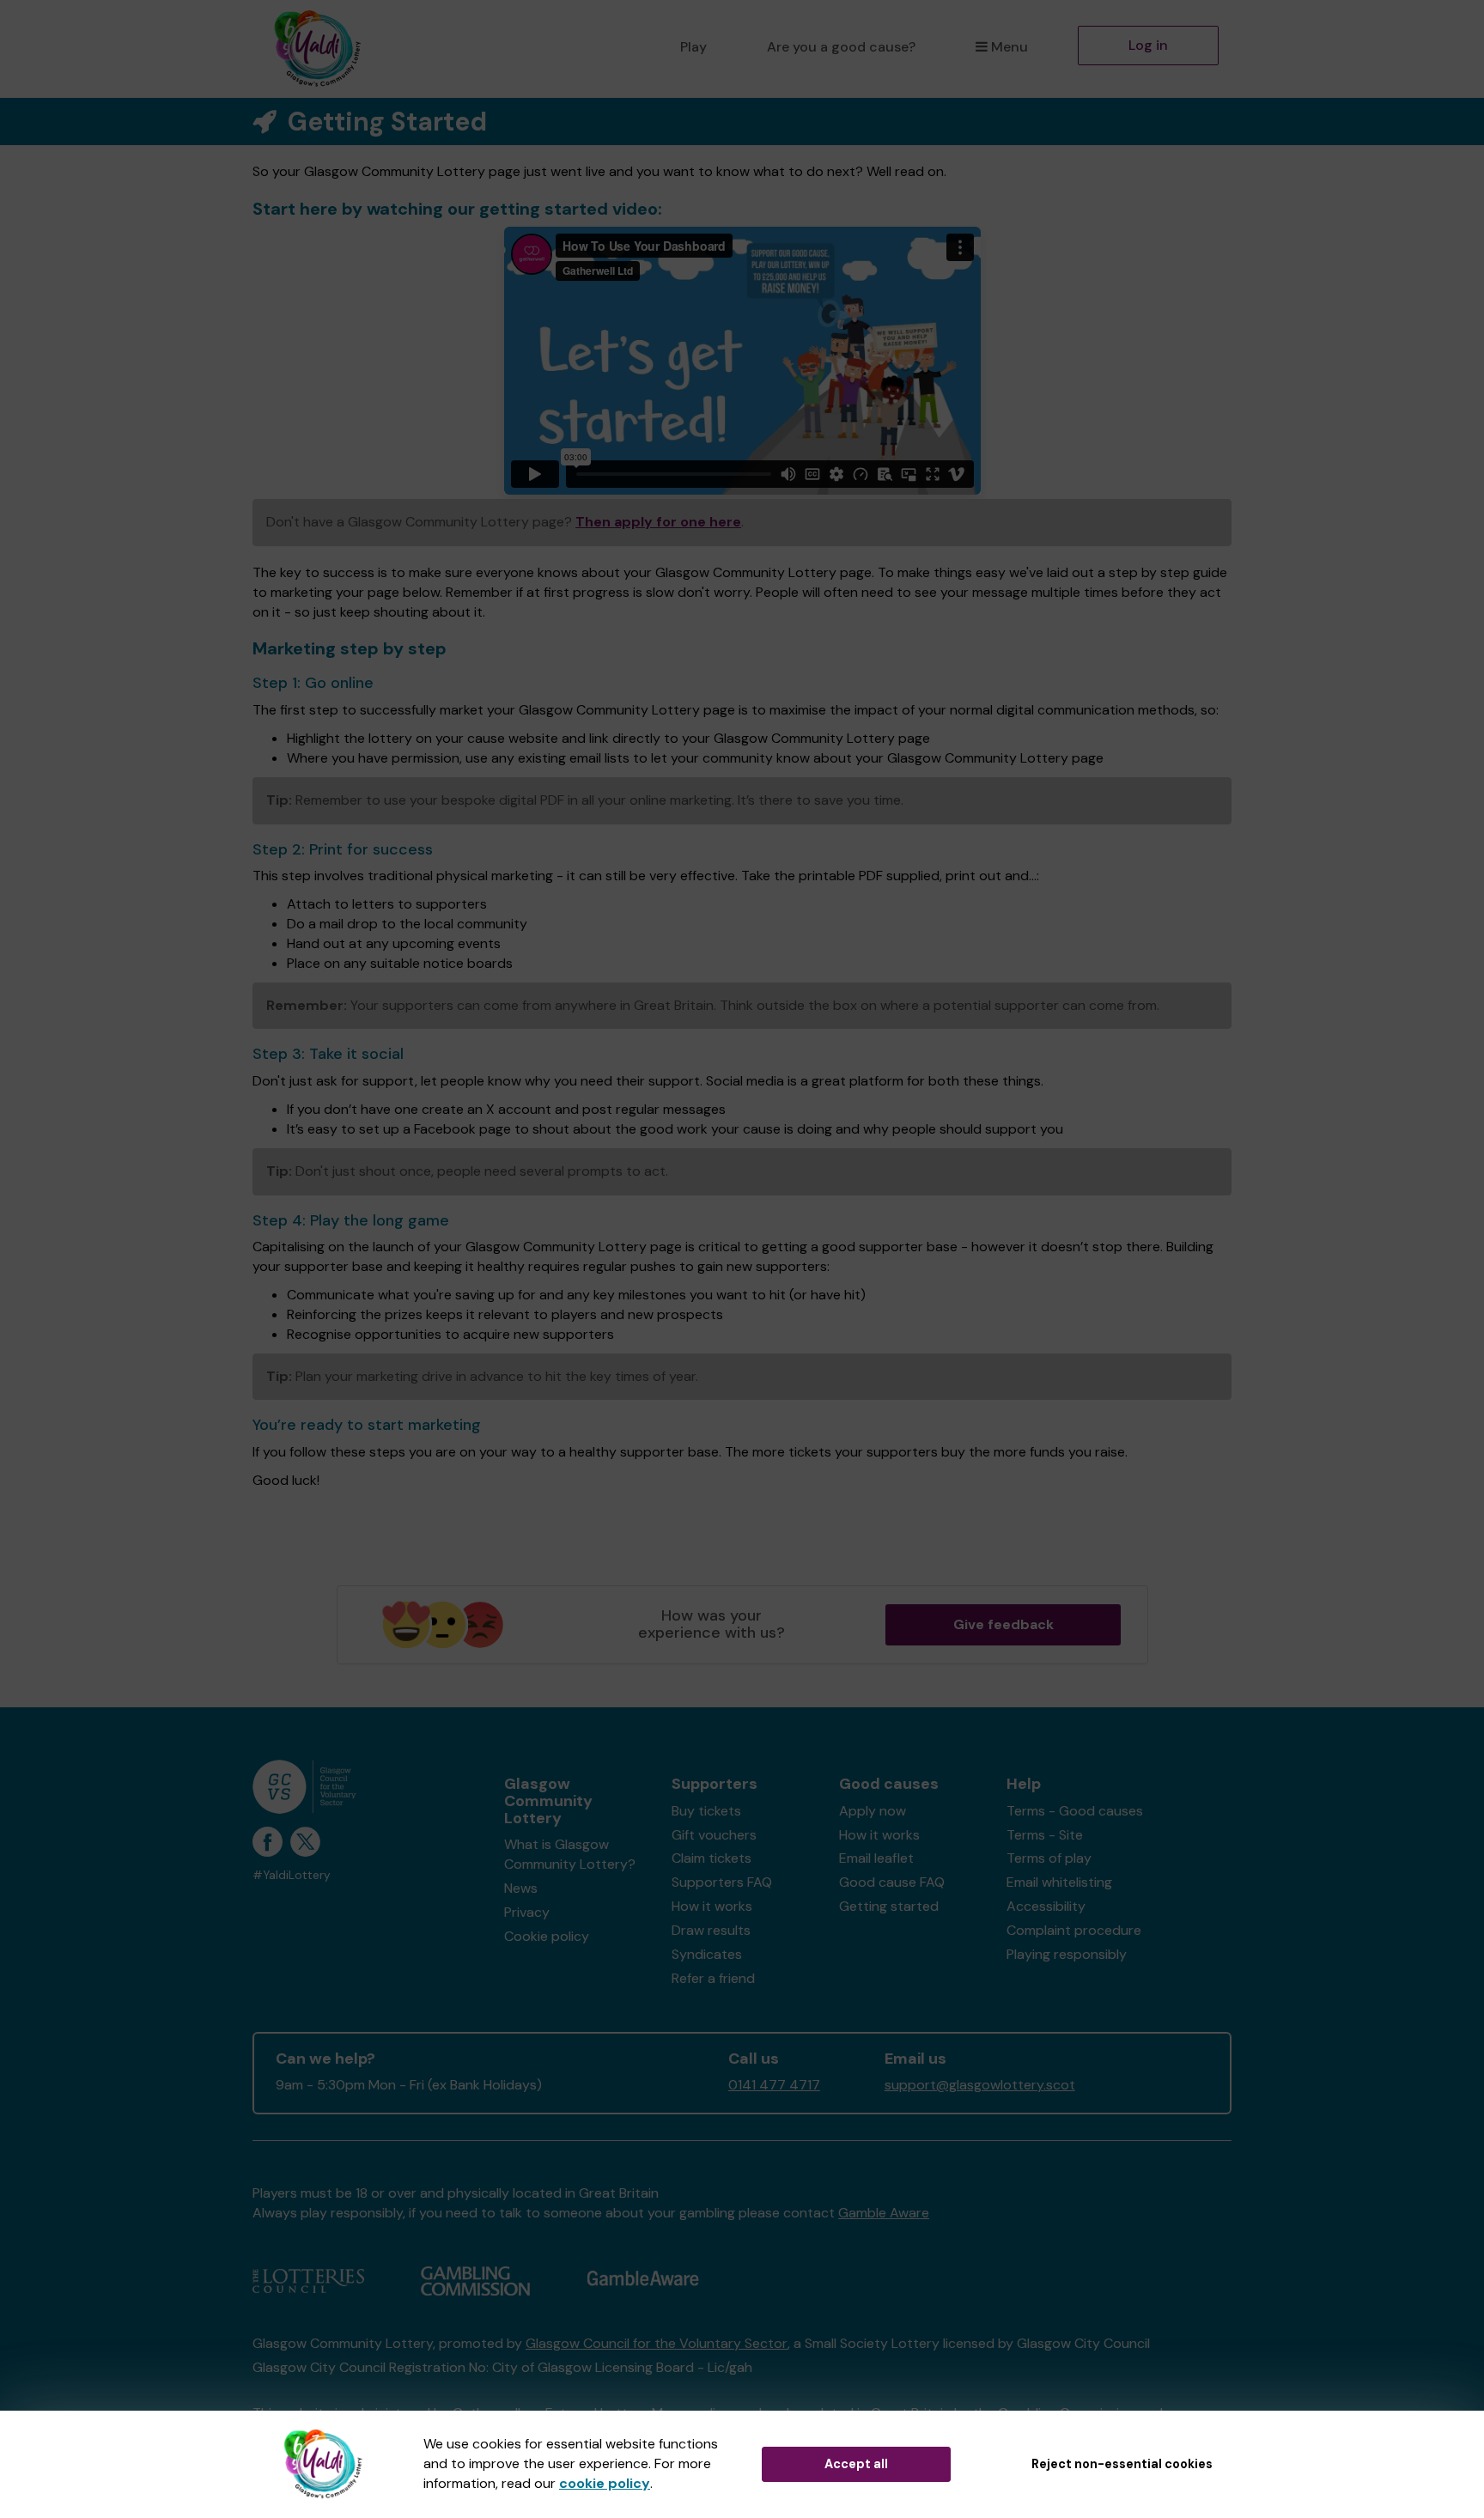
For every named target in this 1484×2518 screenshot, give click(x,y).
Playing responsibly (1067, 1954)
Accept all (856, 2464)
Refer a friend (713, 1978)
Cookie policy (547, 1936)
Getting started (889, 1906)
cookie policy (605, 2483)
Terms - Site (1045, 1835)
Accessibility (1046, 1906)
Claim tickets (712, 1858)
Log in (1148, 45)
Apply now (873, 1811)
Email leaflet (876, 1858)
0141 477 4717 (774, 2085)
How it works (712, 1906)
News (521, 1888)
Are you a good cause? (841, 47)
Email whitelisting (1059, 1882)
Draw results (711, 1930)
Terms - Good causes (1075, 1811)
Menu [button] (1010, 47)
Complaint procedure (1074, 1930)
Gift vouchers (714, 1835)
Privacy (527, 1912)
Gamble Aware (884, 2213)
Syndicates (707, 1954)
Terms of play (1049, 1858)
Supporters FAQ (722, 1882)
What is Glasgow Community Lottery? (570, 1854)
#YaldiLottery (292, 1875)
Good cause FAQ (892, 1882)
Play (693, 47)
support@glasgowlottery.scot (980, 2085)
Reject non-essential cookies (1122, 2464)
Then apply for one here (658, 522)
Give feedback (1004, 1624)
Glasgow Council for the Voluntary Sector (657, 2343)
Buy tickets (706, 1811)
